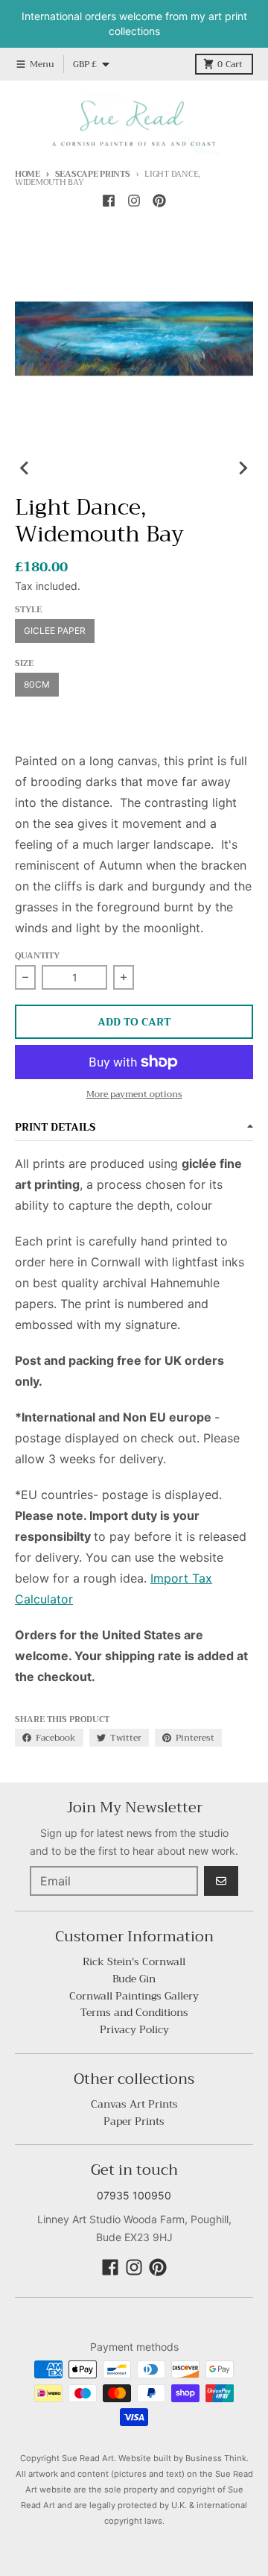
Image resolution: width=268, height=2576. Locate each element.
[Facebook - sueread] (109, 201)
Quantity (37, 956)
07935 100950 (134, 2195)
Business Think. (217, 2458)
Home (28, 174)
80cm (37, 684)
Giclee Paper (55, 631)
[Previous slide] (25, 468)
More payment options (134, 1094)
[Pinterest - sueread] (159, 201)
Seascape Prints (93, 174)
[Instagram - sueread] (134, 201)
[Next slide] (243, 468)
